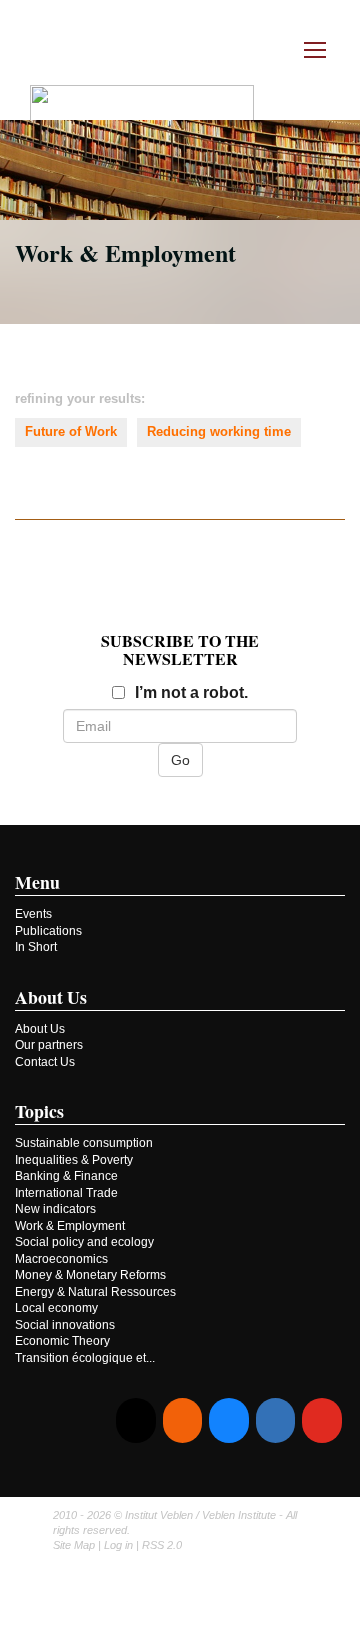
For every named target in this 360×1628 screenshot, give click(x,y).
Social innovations (65, 1325)
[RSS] (182, 1420)
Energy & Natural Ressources (95, 1292)
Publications (48, 931)
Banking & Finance (66, 1176)
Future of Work (71, 431)
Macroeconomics (61, 1259)
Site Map (74, 1545)
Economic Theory (62, 1341)
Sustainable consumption (84, 1143)
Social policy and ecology (84, 1242)
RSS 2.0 (162, 1545)
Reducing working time (219, 431)
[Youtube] (321, 1420)
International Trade (66, 1193)
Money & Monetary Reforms (90, 1275)
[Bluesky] (228, 1420)
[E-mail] (135, 1420)
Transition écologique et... (85, 1358)
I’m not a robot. (191, 692)
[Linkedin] (275, 1420)
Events (33, 914)
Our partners (49, 1045)
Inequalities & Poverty (74, 1160)
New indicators (55, 1209)
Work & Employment (70, 1226)
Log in (118, 1545)
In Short (36, 947)
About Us (40, 1029)
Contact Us (45, 1062)
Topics (39, 1111)
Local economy (56, 1308)
